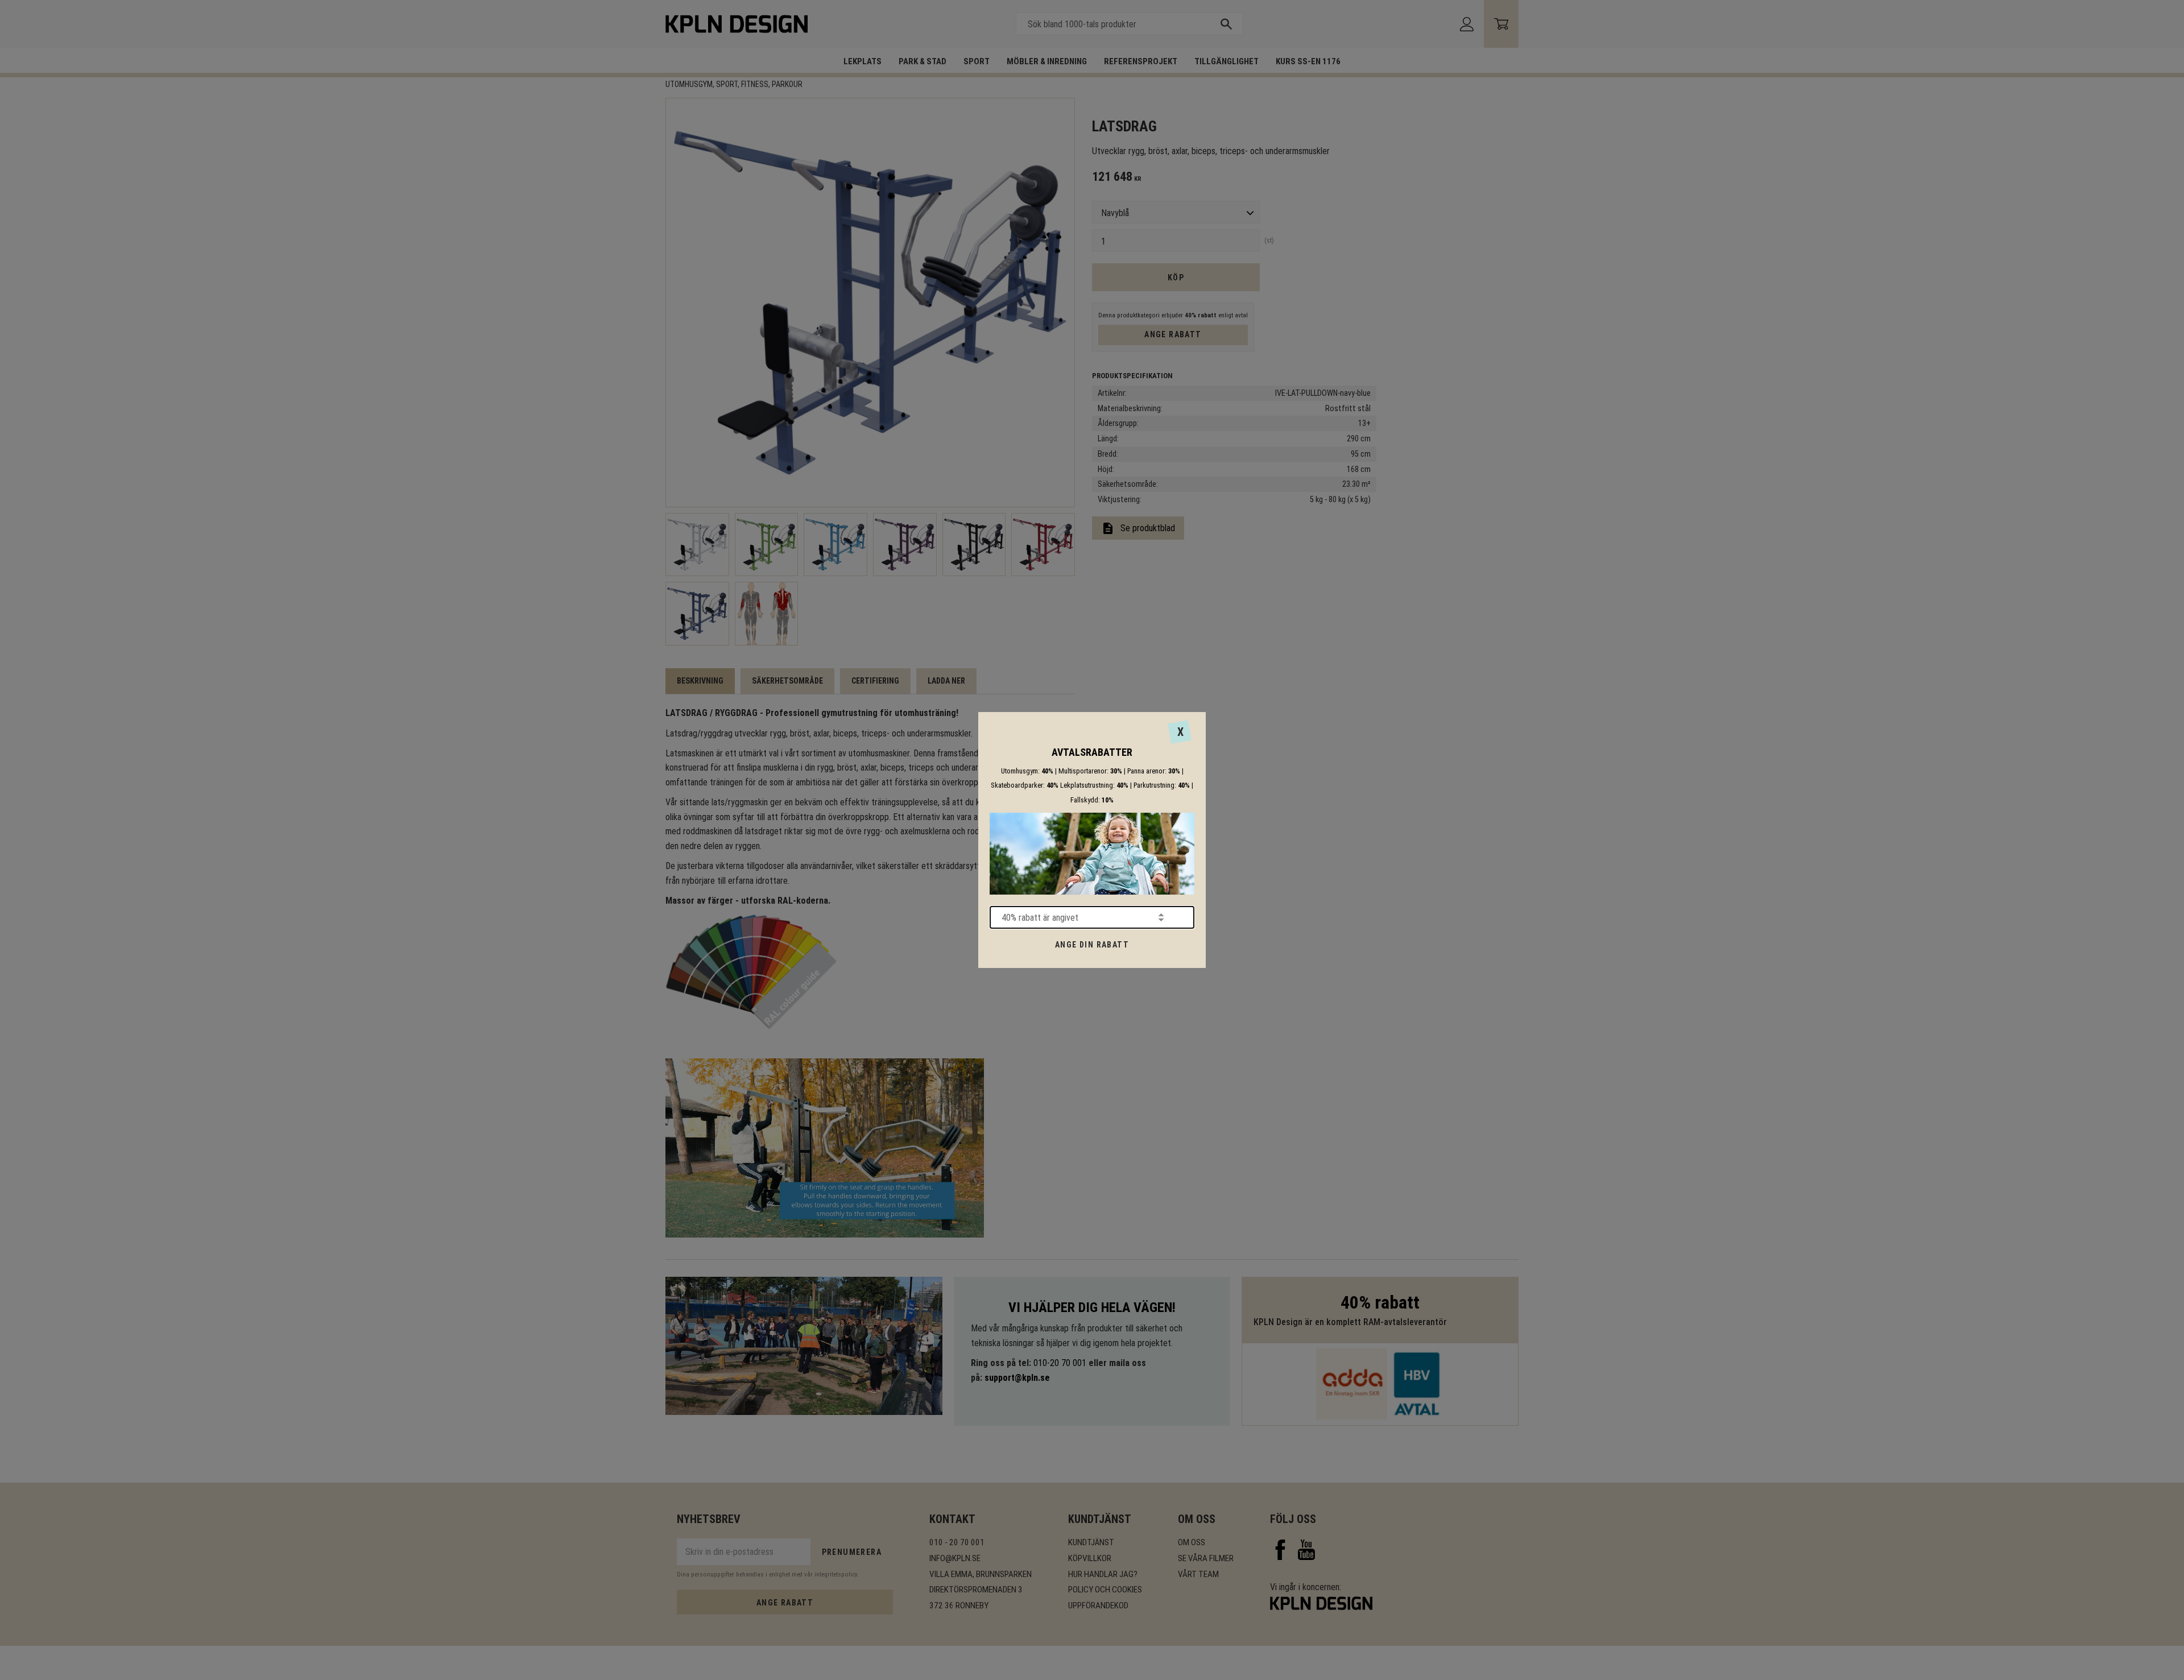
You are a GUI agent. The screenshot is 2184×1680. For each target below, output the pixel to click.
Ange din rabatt (1092, 945)
